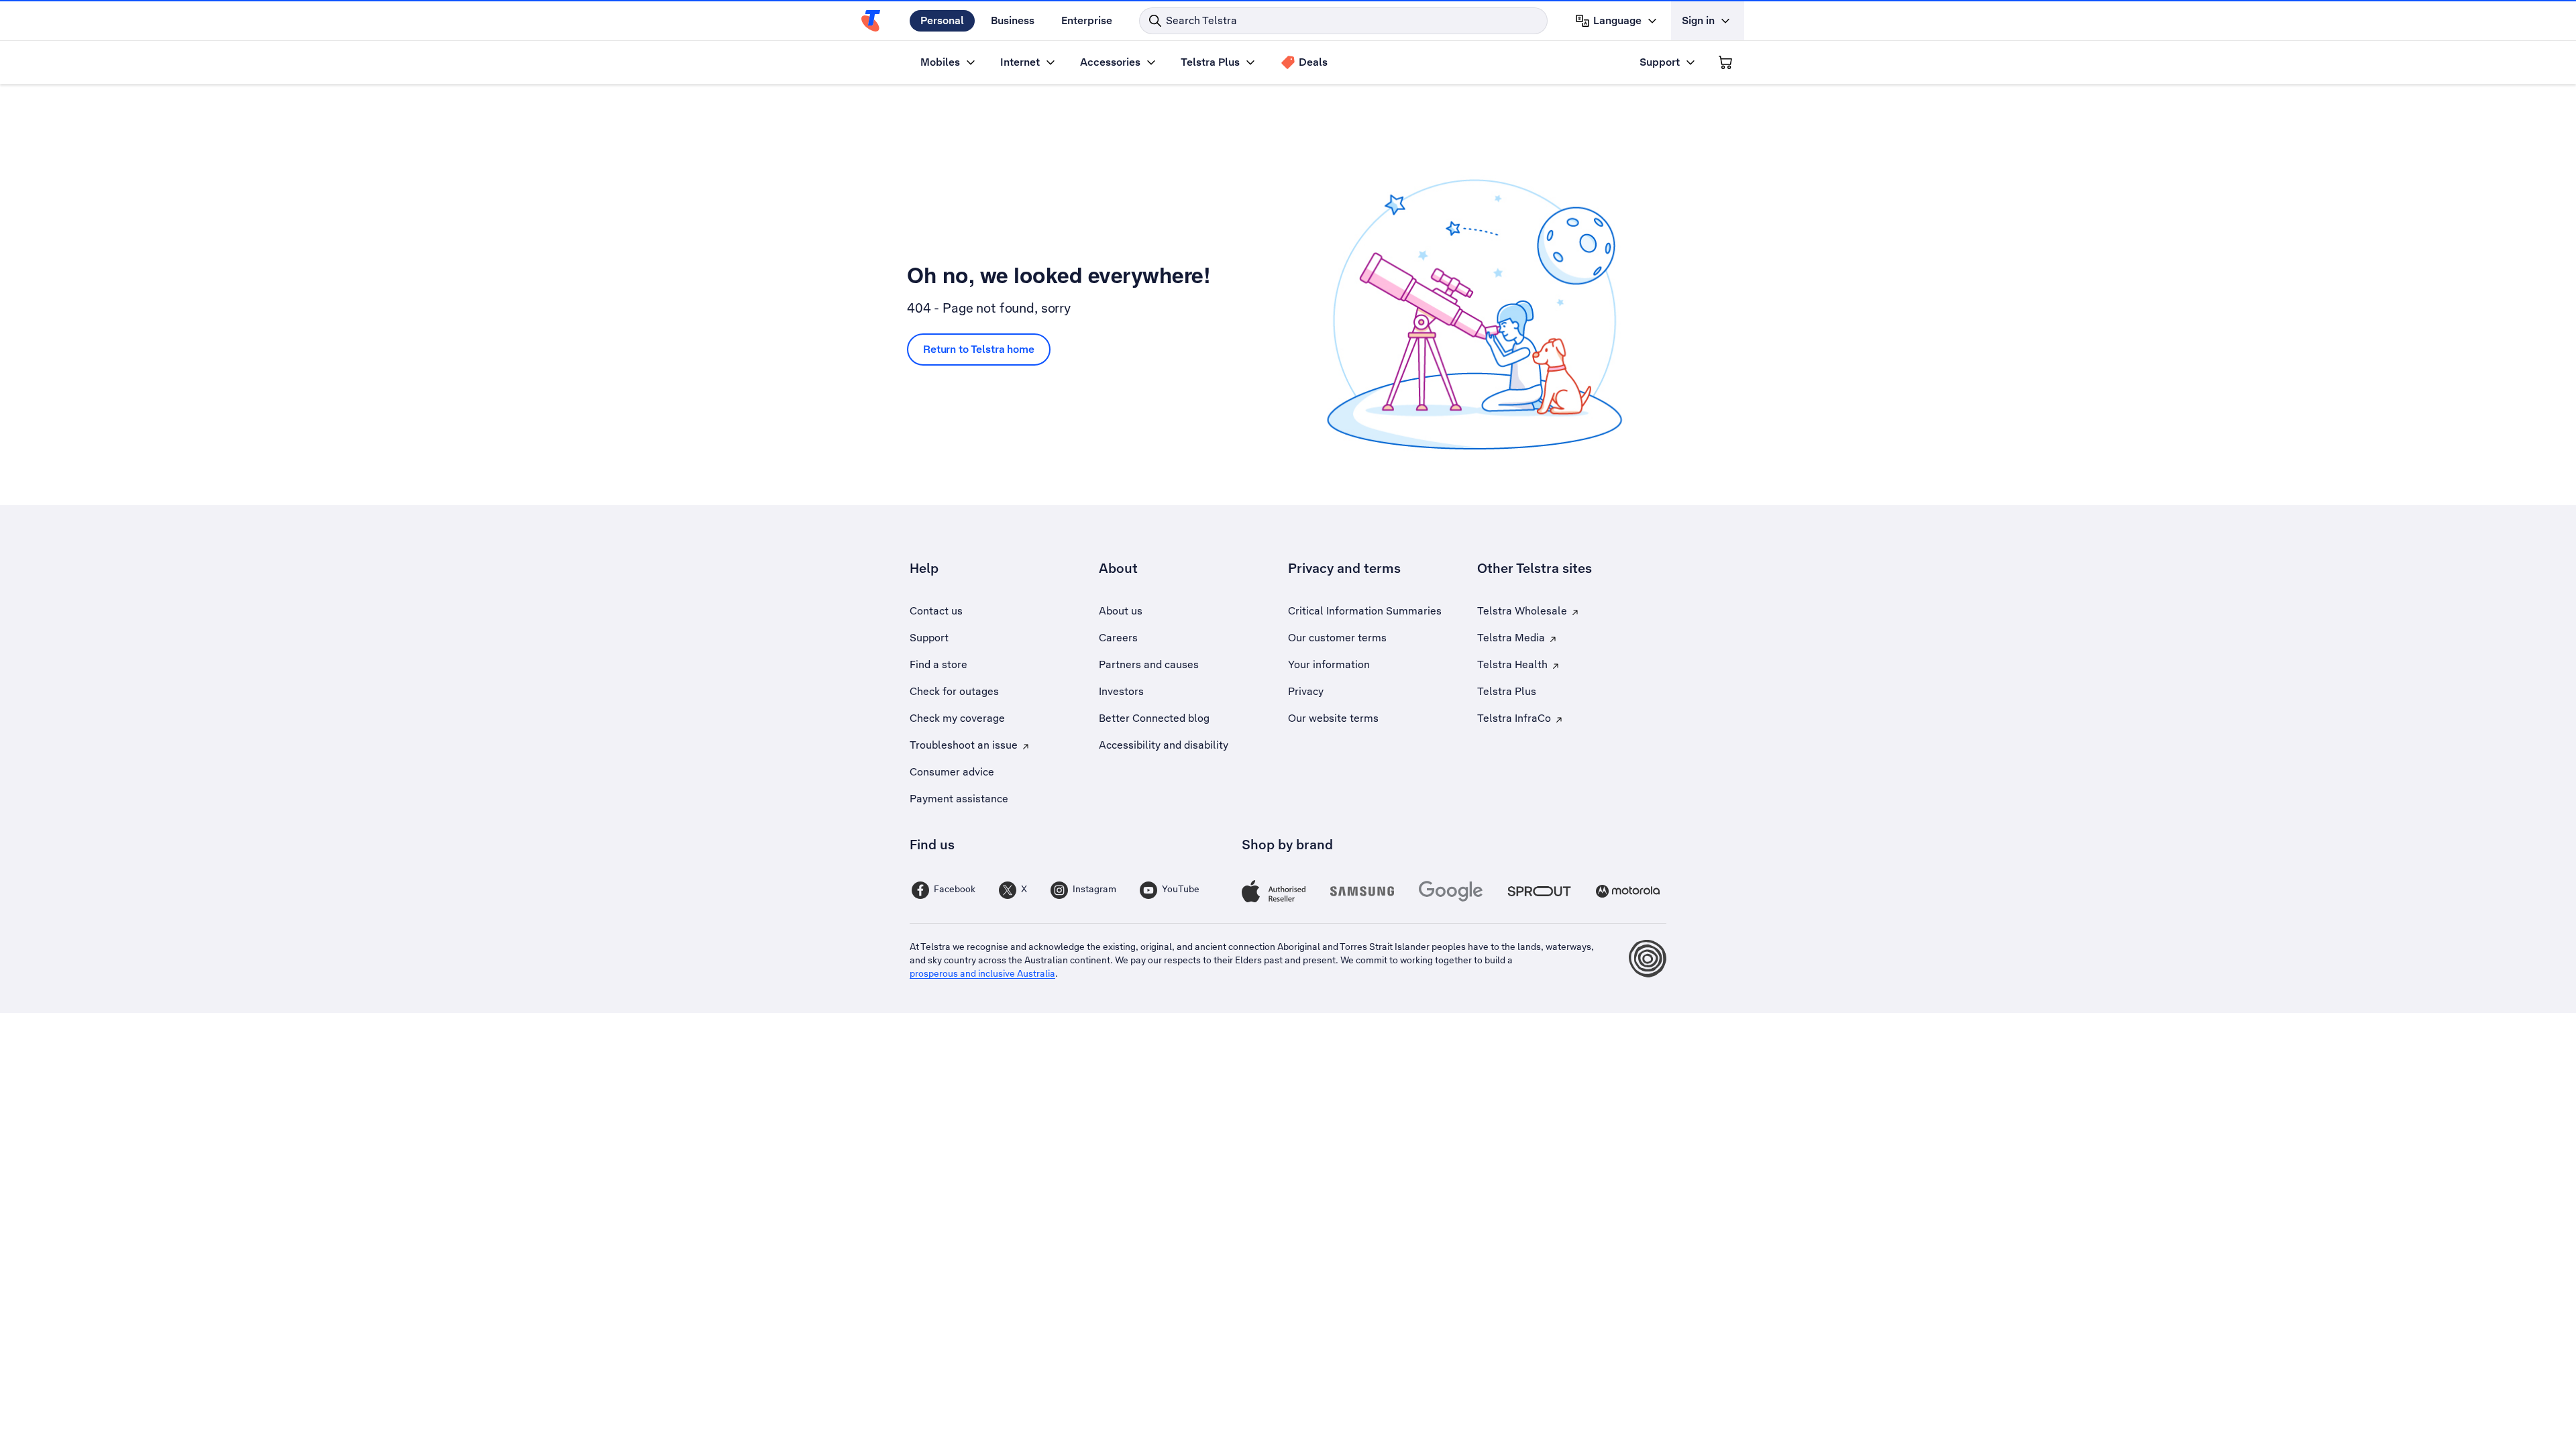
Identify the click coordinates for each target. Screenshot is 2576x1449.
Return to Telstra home (979, 349)
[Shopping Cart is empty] (1725, 62)
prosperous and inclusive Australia (982, 973)
